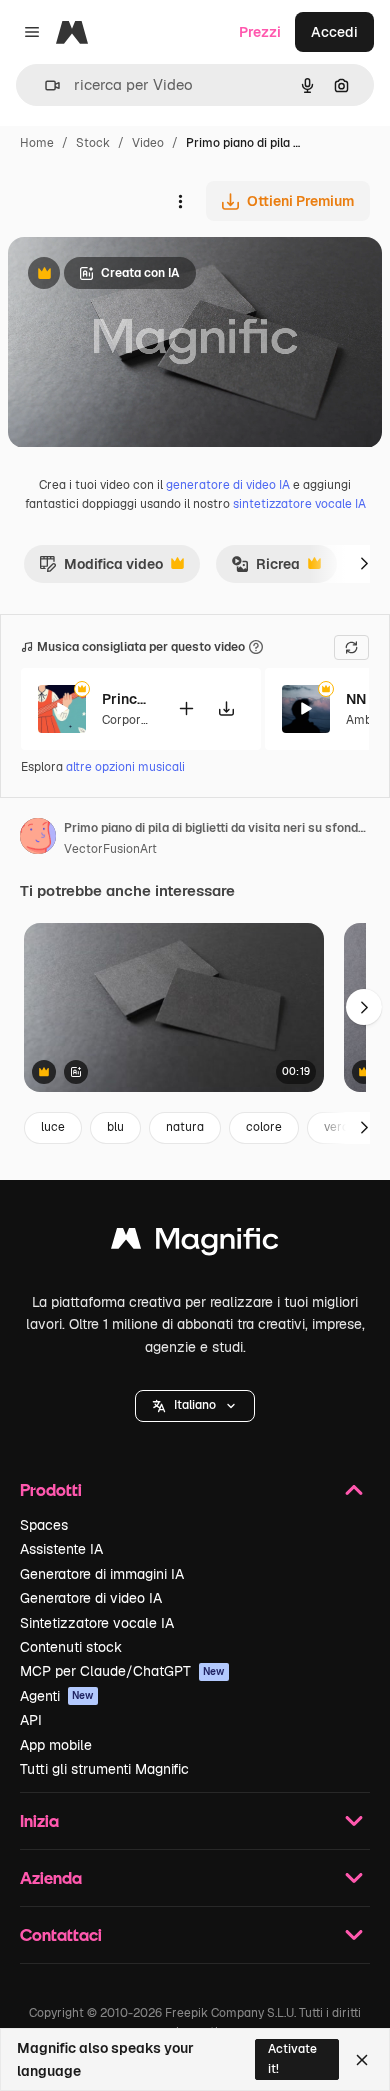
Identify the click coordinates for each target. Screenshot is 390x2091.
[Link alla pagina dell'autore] (38, 839)
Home (37, 143)
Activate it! (292, 2058)
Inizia (39, 1820)
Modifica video (101, 569)
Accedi (334, 32)
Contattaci (61, 1934)
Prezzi (260, 32)
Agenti (57, 1696)
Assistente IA (61, 1549)
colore (264, 1127)
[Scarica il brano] (226, 708)
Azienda (51, 1877)
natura (185, 1127)
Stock (93, 143)
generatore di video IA (228, 485)
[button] (195, 1406)
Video (148, 143)
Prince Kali (127, 699)
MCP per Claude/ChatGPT (122, 1671)
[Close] (362, 2060)
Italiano (195, 1405)
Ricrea (265, 569)
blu (115, 1127)
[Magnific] (195, 1243)
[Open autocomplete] (44, 85)
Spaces (44, 1525)
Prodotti (51, 1489)
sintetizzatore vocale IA (299, 504)
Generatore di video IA (91, 1598)
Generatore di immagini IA (102, 1574)
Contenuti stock (71, 1647)
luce (53, 1127)
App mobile (56, 1745)
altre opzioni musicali (125, 767)
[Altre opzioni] (180, 201)
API (31, 1720)
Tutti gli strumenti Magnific (104, 1769)
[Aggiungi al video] (186, 708)
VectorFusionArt (110, 849)
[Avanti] (364, 564)
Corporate (131, 720)
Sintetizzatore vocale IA (97, 1623)
